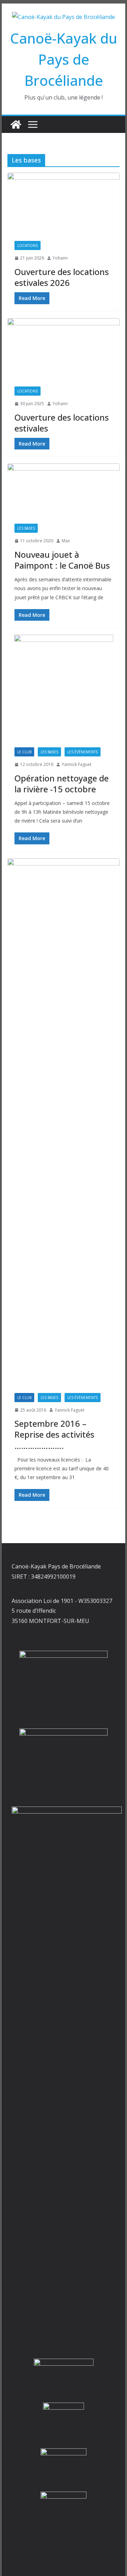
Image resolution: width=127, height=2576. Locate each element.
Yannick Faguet (77, 764)
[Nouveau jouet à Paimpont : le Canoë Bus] (63, 490)
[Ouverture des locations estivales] (63, 349)
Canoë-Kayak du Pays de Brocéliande (64, 59)
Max (66, 541)
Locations (28, 245)
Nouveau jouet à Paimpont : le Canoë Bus (62, 560)
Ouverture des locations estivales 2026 (62, 277)
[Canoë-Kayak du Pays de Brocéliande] (16, 124)
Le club (24, 752)
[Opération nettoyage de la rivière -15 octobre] (63, 688)
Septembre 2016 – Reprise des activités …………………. (54, 1434)
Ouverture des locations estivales (62, 423)
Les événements (83, 752)
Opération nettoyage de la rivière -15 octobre (62, 784)
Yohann (60, 258)
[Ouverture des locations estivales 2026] (63, 203)
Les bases (26, 528)
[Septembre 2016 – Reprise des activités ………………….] (63, 1122)
